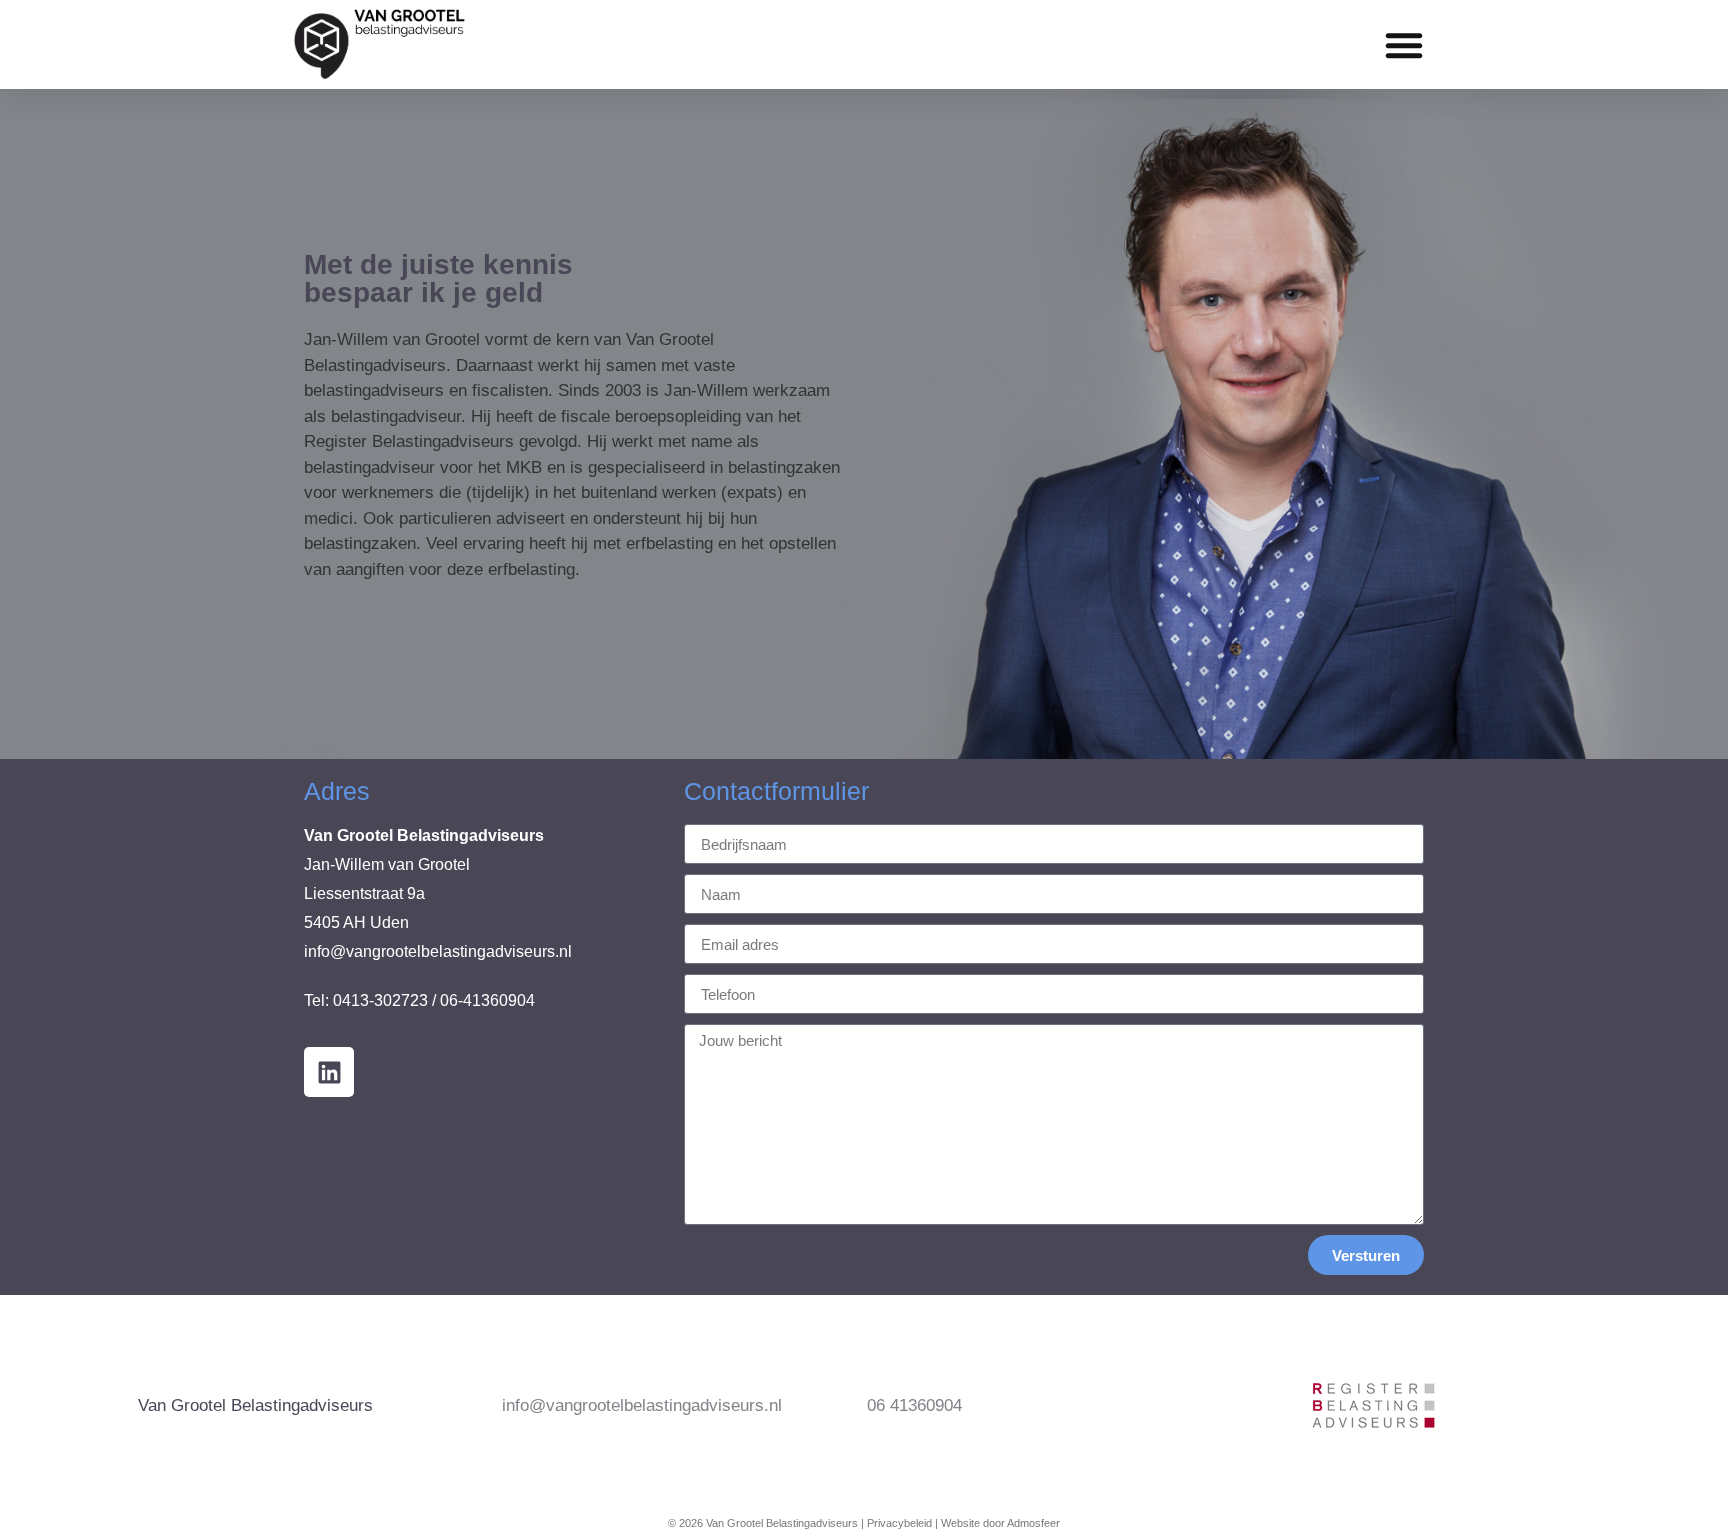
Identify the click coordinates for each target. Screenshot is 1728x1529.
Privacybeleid (899, 1523)
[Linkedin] (329, 1072)
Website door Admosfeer (1000, 1523)
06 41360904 (914, 1405)
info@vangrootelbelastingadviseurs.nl (438, 951)
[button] (1404, 45)
